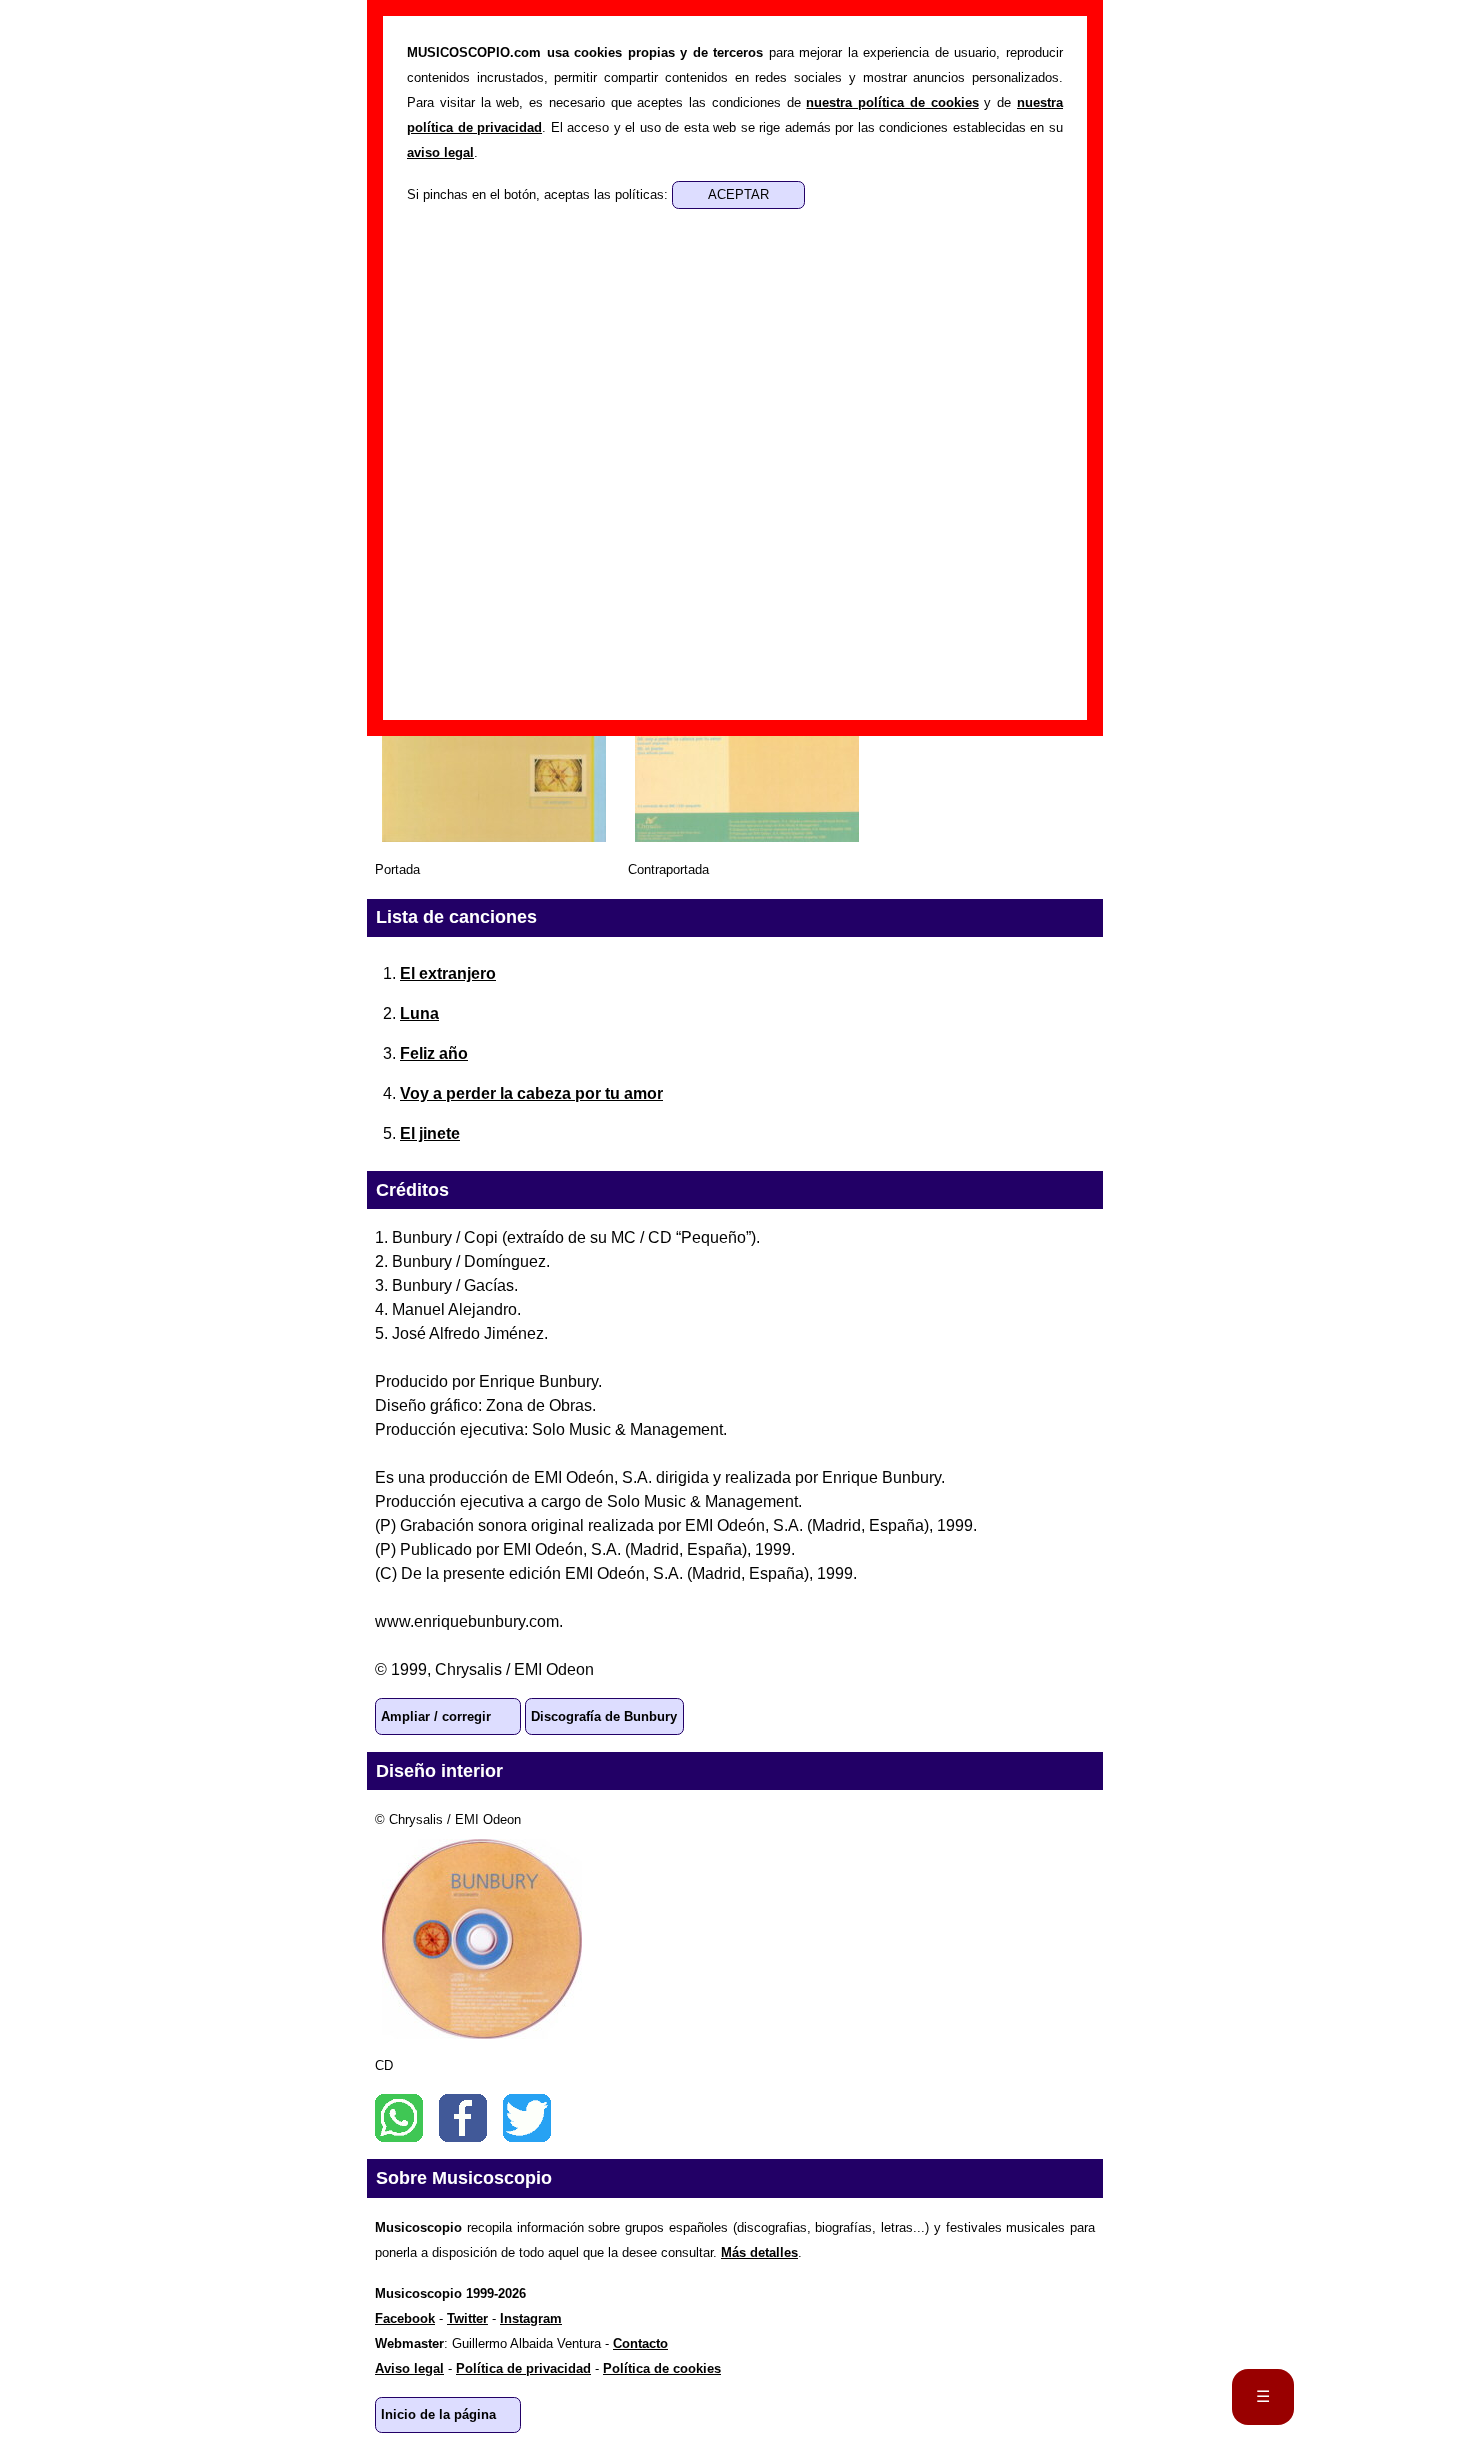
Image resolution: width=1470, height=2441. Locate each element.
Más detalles (759, 2252)
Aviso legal (409, 2368)
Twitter (527, 2118)
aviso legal (440, 152)
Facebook (463, 2118)
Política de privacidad (523, 2368)
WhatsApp (399, 2118)
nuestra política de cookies (892, 102)
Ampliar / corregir (436, 1716)
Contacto (640, 2343)
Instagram (531, 2318)
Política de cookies (662, 2368)
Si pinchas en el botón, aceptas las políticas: (539, 194)
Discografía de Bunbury (604, 1716)
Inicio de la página (438, 2414)
